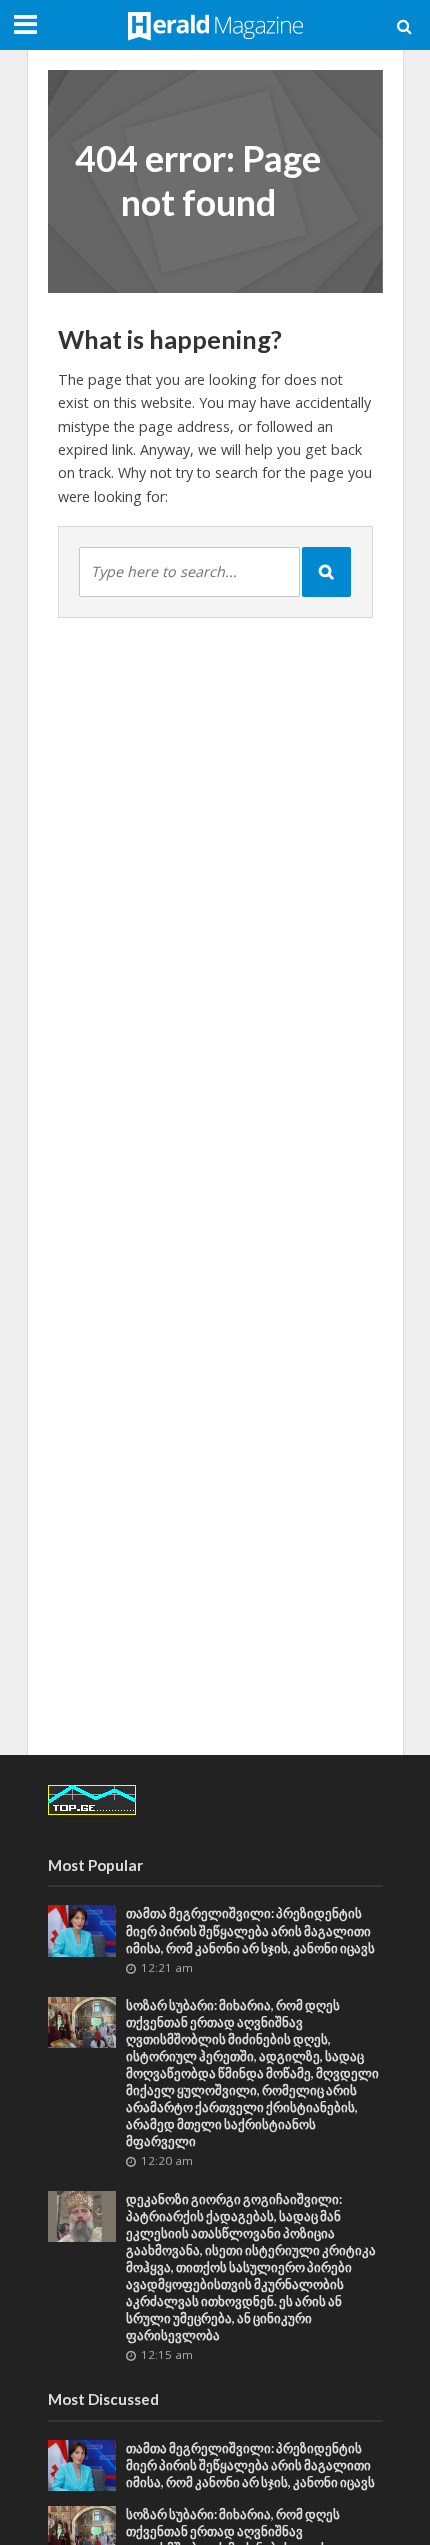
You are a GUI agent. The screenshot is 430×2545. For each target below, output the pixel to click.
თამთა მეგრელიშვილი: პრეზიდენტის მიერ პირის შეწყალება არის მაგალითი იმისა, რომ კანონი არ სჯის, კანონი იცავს (250, 1930)
